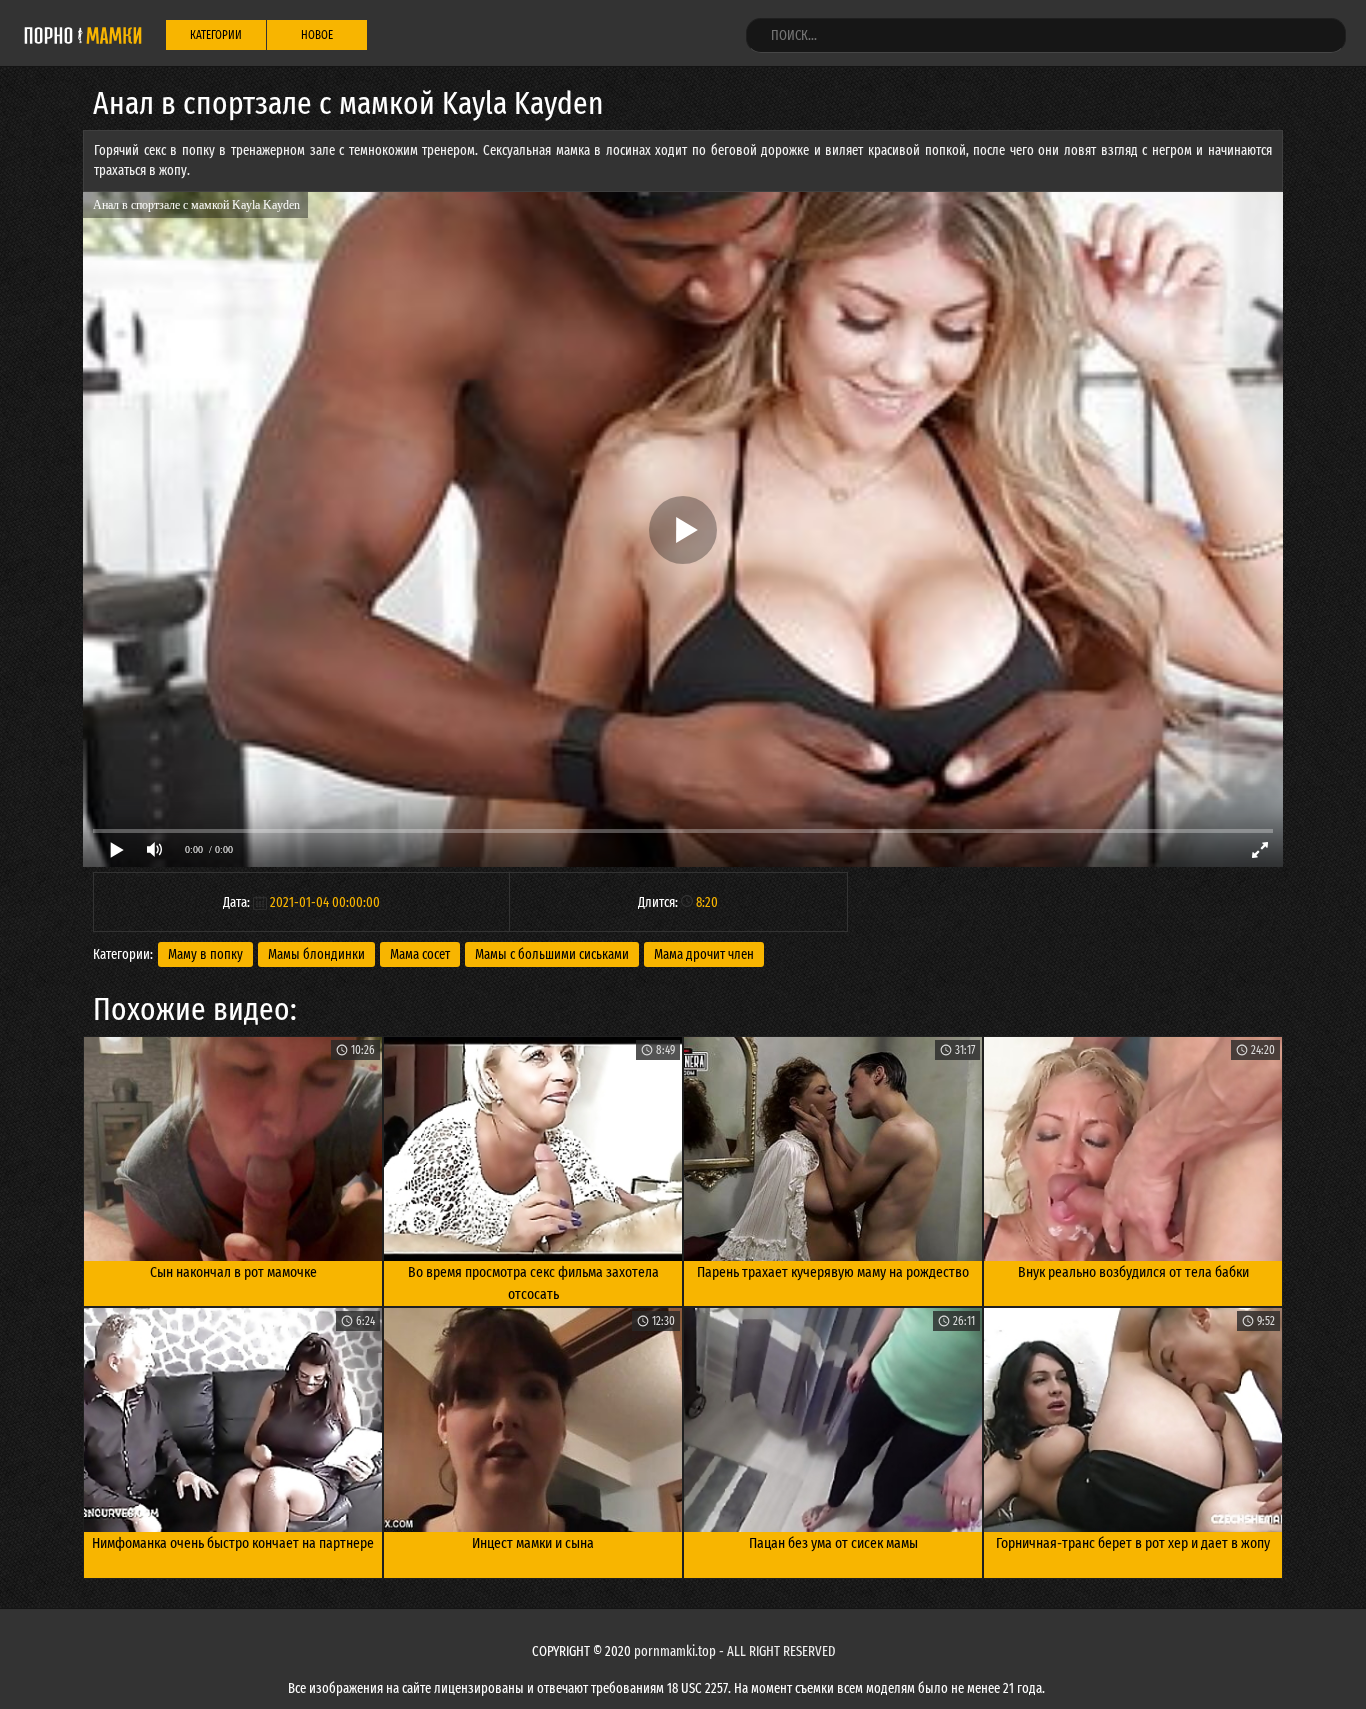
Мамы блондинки (316, 954)
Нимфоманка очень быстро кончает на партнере (233, 1543)
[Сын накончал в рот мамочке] (233, 1149)
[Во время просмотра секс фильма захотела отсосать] (533, 1149)
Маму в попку (205, 954)
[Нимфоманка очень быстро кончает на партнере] (233, 1420)
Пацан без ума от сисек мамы (833, 1543)
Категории (216, 35)
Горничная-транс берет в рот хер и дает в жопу (1133, 1543)
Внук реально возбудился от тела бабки (1133, 1272)
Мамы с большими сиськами (552, 954)
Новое (317, 35)
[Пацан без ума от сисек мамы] (833, 1420)
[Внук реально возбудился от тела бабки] (1133, 1149)
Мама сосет (420, 954)
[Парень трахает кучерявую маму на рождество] (833, 1149)
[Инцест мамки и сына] (533, 1420)
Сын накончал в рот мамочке (233, 1272)
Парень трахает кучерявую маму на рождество (833, 1272)
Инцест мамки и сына (533, 1543)
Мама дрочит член (704, 954)
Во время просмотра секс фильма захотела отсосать (533, 1283)
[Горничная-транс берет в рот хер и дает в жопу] (1133, 1420)
